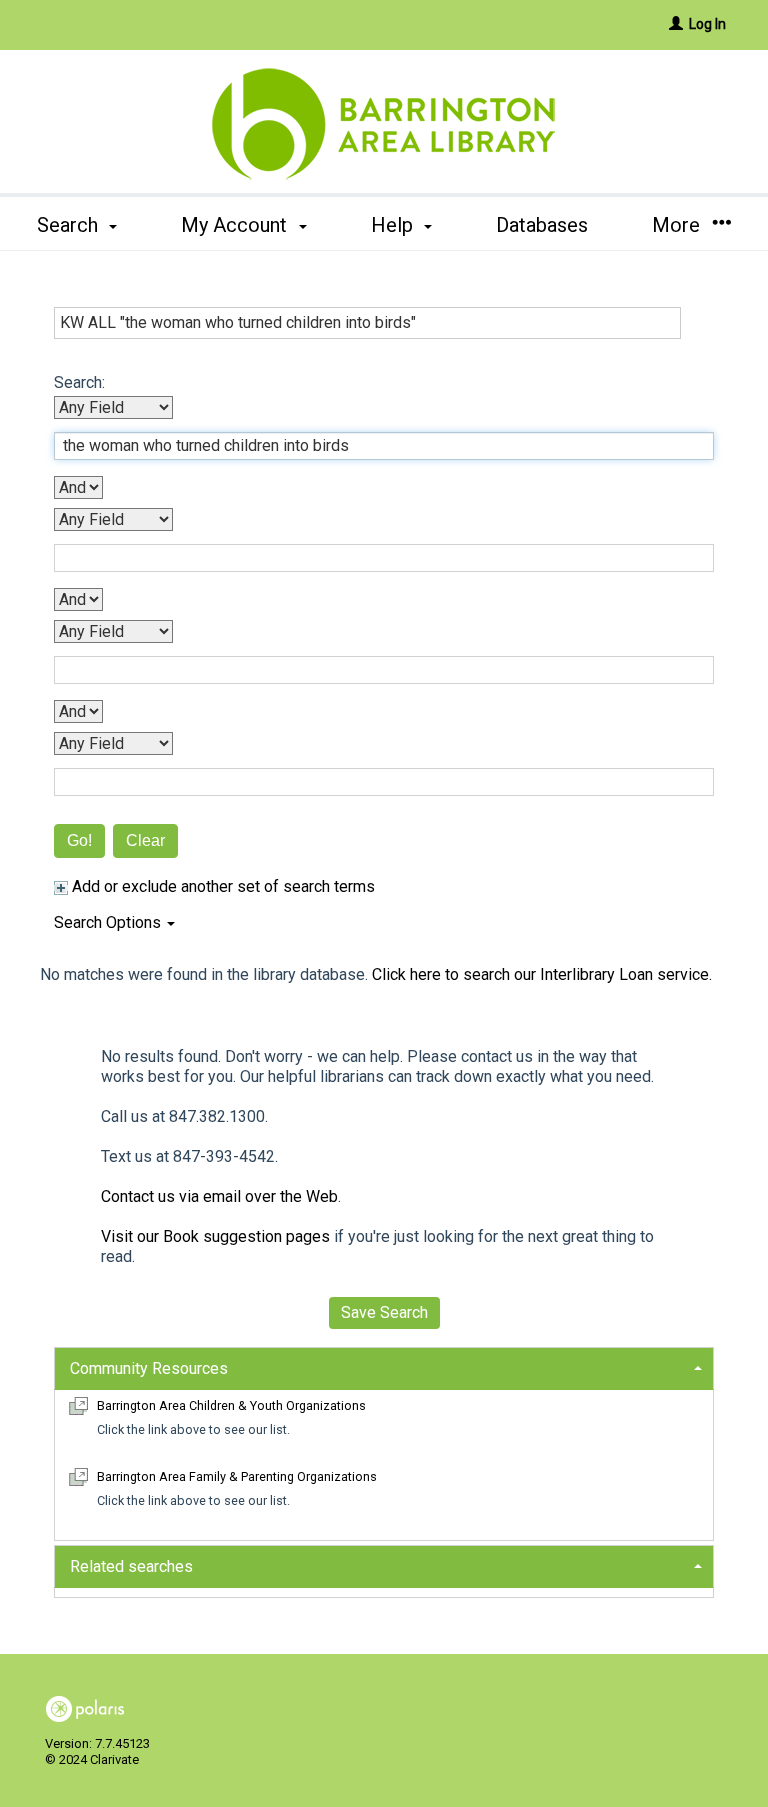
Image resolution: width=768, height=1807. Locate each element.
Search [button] (70, 225)
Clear (145, 840)
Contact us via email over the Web (219, 1196)
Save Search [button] (384, 1312)
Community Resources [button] (149, 1368)
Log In (707, 24)
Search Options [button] (109, 922)
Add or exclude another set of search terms (221, 886)
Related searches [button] (131, 1566)
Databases (542, 225)
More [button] (678, 225)
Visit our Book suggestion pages (215, 1236)
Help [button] (394, 225)
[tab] (384, 1366)
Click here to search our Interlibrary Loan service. (542, 974)
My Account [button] (236, 225)
